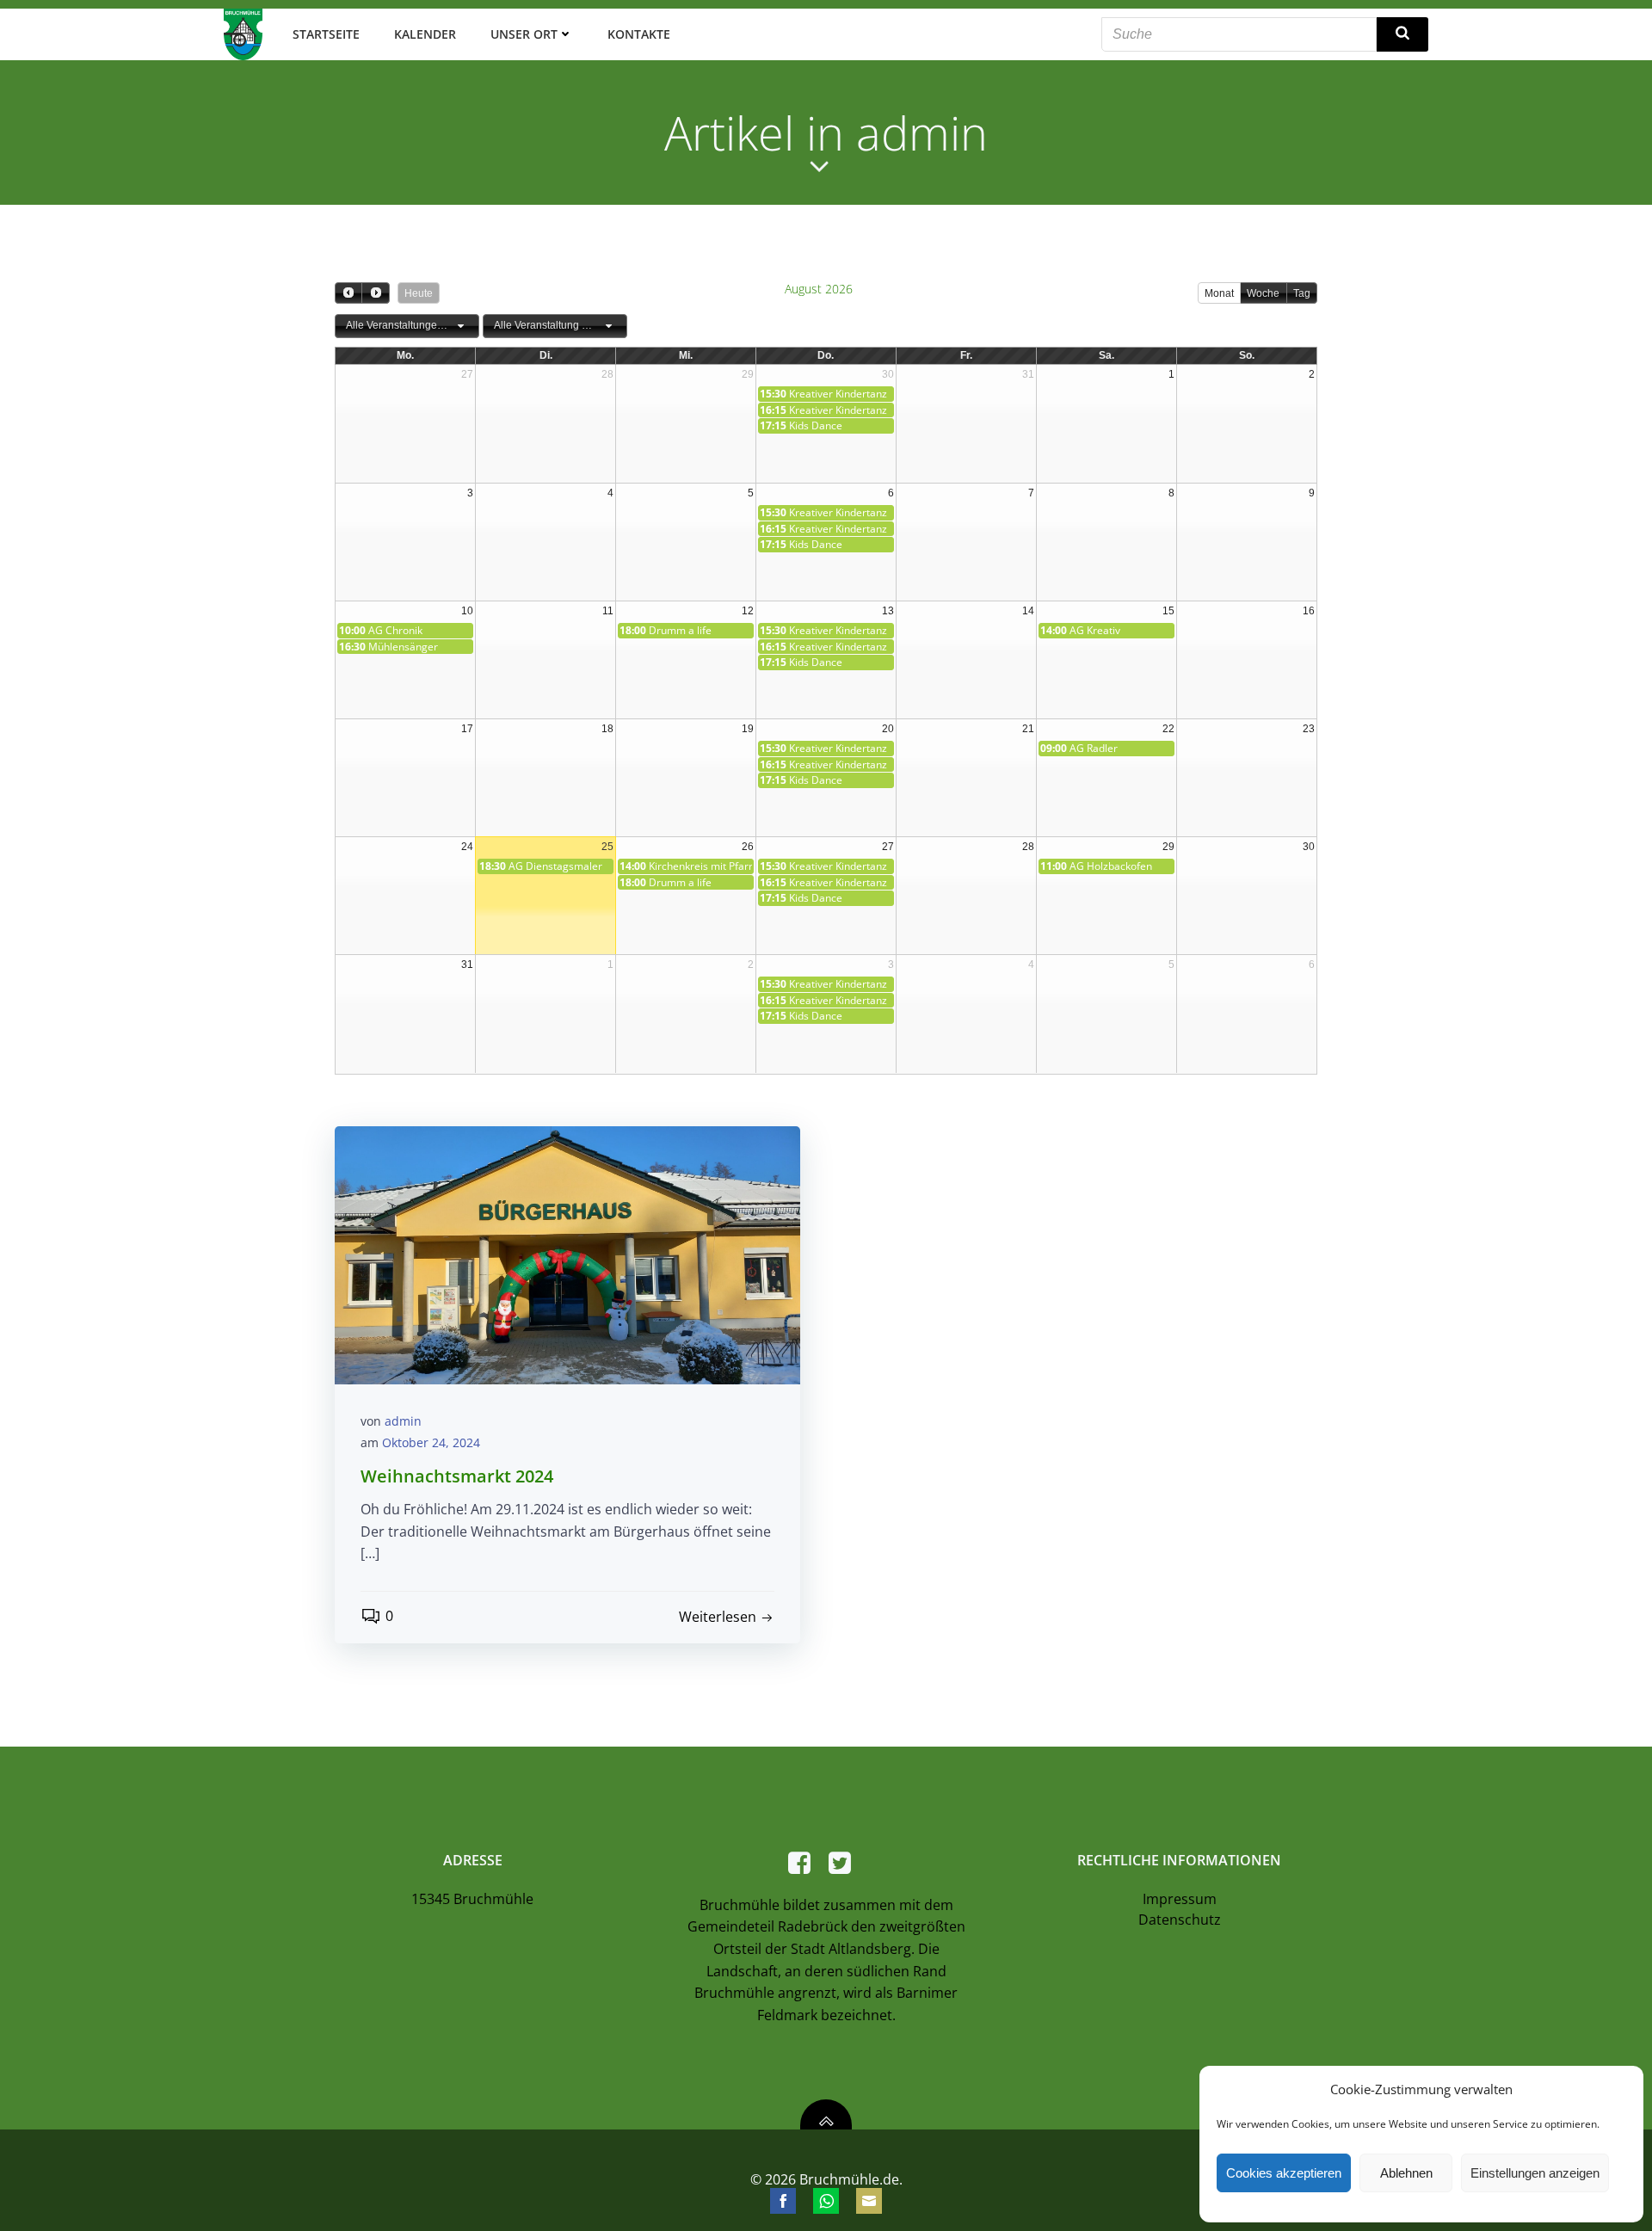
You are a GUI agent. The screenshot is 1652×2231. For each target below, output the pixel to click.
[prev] (348, 293)
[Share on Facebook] (783, 2201)
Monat (1219, 293)
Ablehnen (1406, 2173)
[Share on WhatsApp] (826, 2201)
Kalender (425, 34)
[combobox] (407, 326)
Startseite (326, 34)
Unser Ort (524, 34)
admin (403, 1421)
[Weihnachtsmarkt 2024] (567, 1254)
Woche (1263, 293)
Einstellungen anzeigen (1535, 2173)
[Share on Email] (869, 2201)
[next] (375, 293)
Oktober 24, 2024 (431, 1442)
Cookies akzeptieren (1284, 2173)
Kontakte (639, 34)
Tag (1302, 293)
